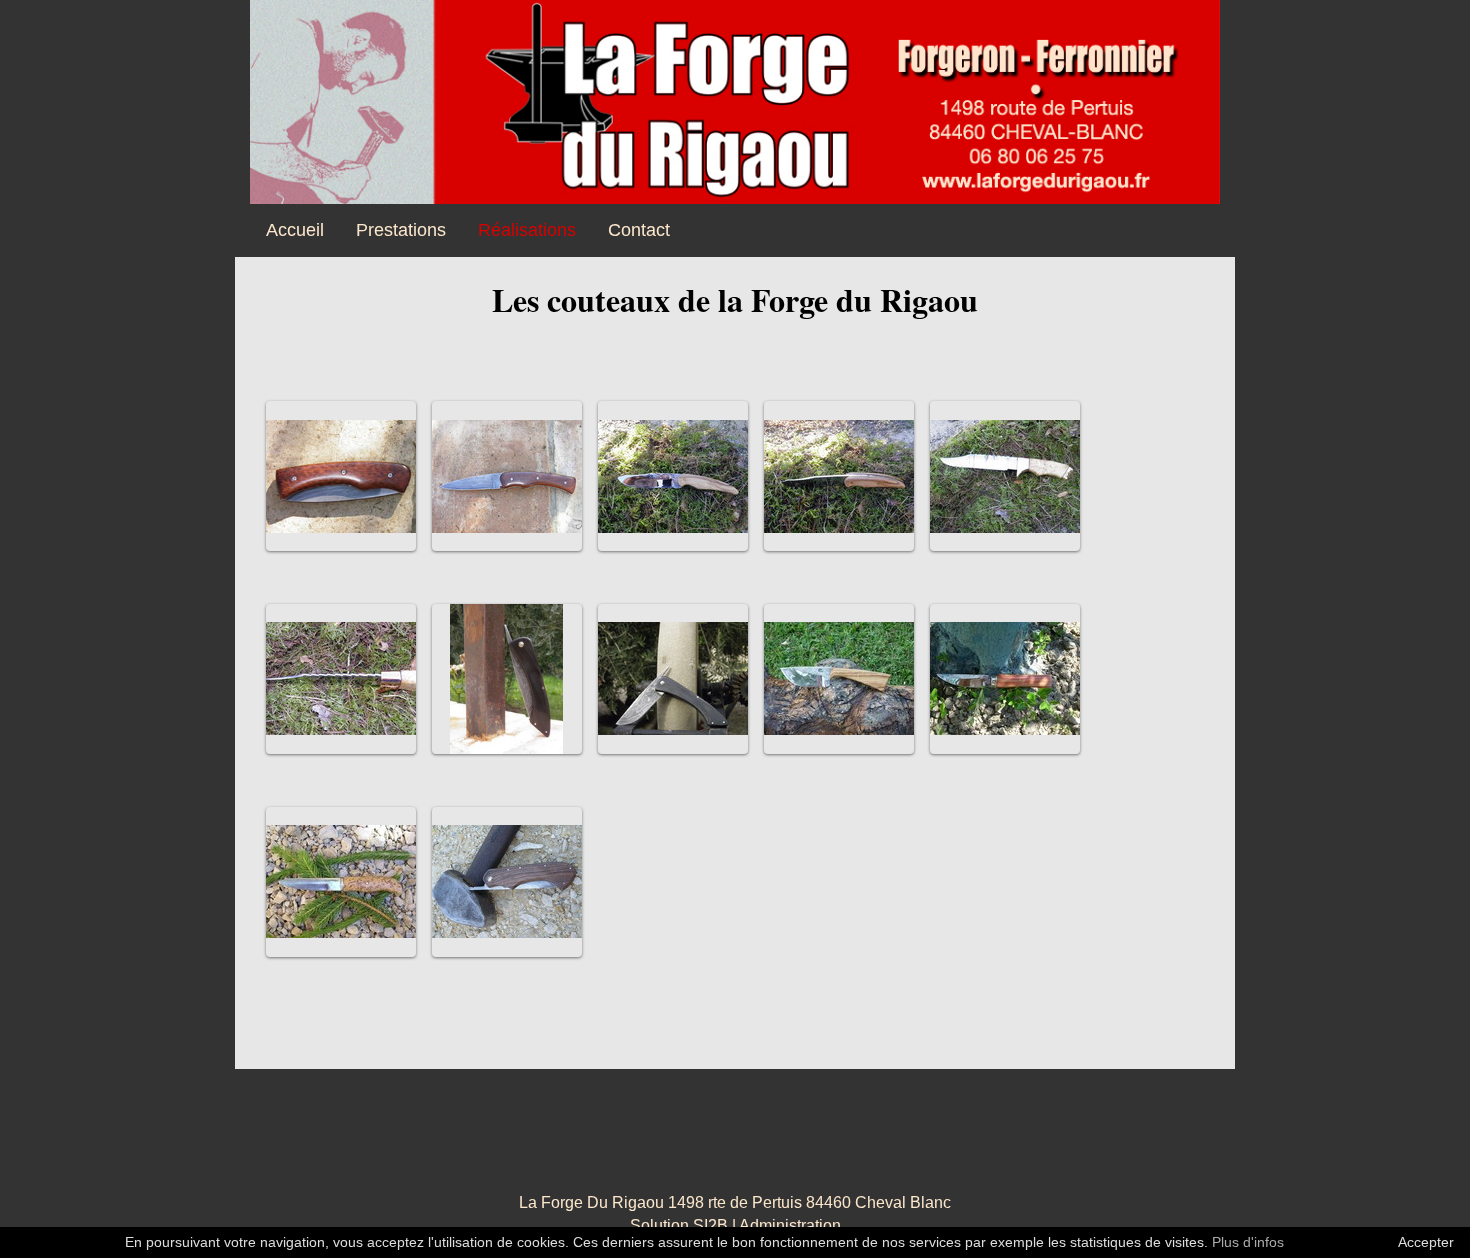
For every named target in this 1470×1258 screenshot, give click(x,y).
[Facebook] (635, 1143)
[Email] (835, 1143)
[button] (341, 476)
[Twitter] (735, 1143)
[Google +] (685, 1143)
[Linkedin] (785, 1143)
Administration (790, 1225)
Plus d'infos (1248, 1242)
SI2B (710, 1225)
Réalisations (527, 230)
